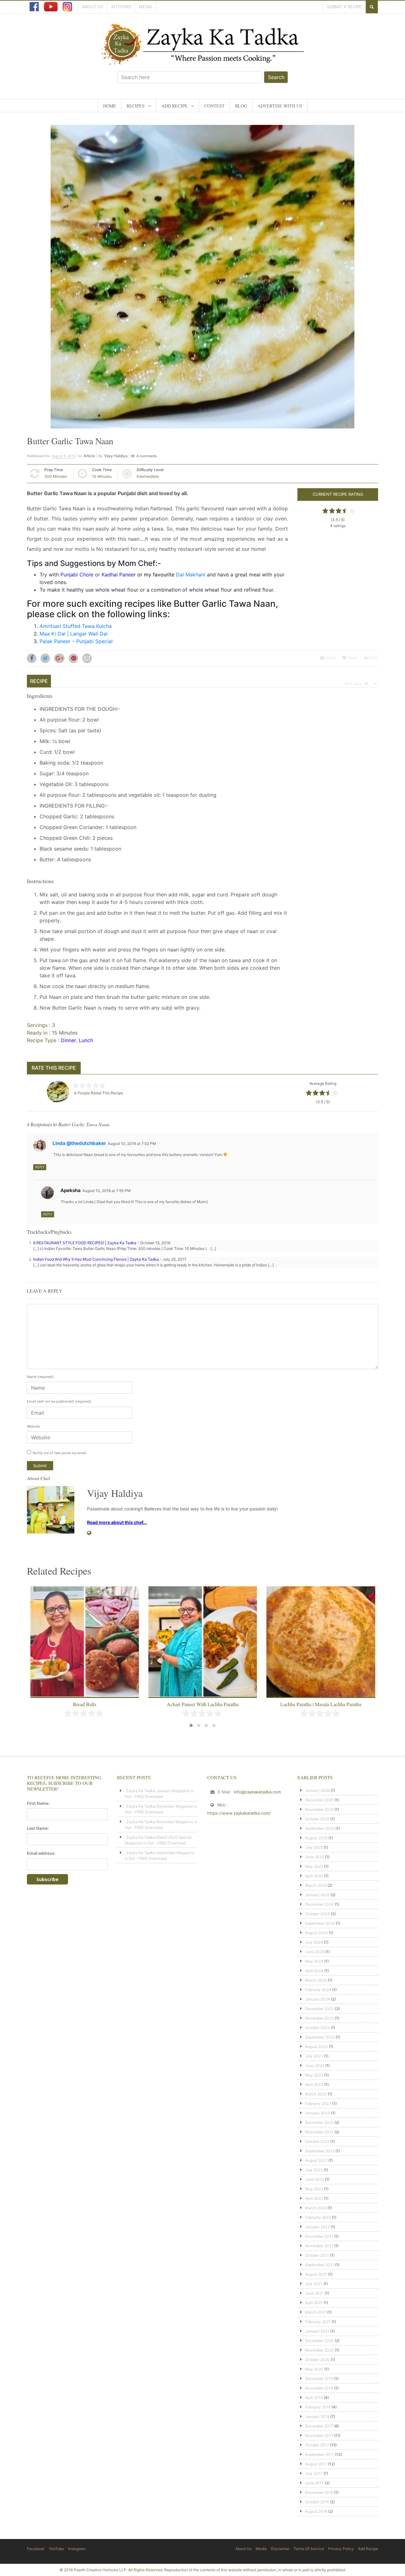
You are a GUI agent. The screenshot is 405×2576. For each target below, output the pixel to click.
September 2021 (320, 2265)
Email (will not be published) (59, 1401)
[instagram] (67, 7)
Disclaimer (280, 2549)
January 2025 (317, 1895)
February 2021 (318, 2322)
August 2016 (316, 2511)
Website (33, 1426)
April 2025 (314, 1876)
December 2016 (319, 2492)
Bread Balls (84, 1704)
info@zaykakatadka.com (257, 1792)
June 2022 (315, 2179)
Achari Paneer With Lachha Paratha (203, 1704)
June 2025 (315, 1857)
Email (330, 658)
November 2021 (319, 2246)
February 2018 (318, 2407)
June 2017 (314, 2483)
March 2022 (316, 2208)
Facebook (36, 2549)
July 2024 (314, 1942)
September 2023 (320, 2037)
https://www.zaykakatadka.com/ (239, 1813)
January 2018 (317, 2416)
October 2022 (317, 2141)
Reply (40, 1167)
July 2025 (314, 1847)
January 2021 (317, 2331)
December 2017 (319, 2426)
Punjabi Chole (77, 575)
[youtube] (51, 7)
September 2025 (320, 1828)
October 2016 (317, 2502)
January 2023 (318, 2113)
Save (352, 658)
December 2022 (319, 2122)
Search (276, 77)
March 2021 (316, 2312)
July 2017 (314, 2473)
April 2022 (314, 2198)
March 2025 (316, 1885)
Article (89, 456)
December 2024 (319, 1904)
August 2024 (316, 1933)
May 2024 (314, 1961)
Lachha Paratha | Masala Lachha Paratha (321, 1704)
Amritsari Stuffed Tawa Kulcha (76, 626)
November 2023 (319, 2018)
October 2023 (317, 2028)
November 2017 (319, 2435)
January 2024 (318, 1999)
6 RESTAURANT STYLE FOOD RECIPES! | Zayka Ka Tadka (85, 1243)
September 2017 (320, 2454)
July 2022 (314, 2170)
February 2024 (318, 1990)
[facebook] (34, 7)
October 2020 (317, 2360)
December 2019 (319, 2379)
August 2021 (316, 2274)
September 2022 (320, 2151)
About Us (93, 7)
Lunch (86, 1040)
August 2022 (316, 2160)
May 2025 (314, 1866)
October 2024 (317, 1914)
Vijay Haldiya (116, 456)
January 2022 (317, 2227)
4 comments (147, 456)
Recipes (136, 106)
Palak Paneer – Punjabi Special (76, 641)
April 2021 (314, 2303)
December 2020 (319, 2341)
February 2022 (318, 2217)
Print (373, 658)
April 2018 (314, 2398)
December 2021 (319, 2236)
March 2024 (316, 1980)
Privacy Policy (341, 2549)
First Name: (38, 1803)
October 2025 (317, 1819)
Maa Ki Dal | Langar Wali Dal (74, 634)
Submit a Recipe (344, 7)
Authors (121, 7)
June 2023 (315, 2066)
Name (40, 1377)
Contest (215, 106)
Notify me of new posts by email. (60, 1453)
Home (110, 106)
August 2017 (316, 2464)
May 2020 (314, 2369)
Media (145, 7)
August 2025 (316, 1838)
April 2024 (314, 1971)
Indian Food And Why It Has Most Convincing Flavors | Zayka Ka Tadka (96, 1259)
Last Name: (38, 1828)
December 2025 (319, 1800)
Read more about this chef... (117, 1522)
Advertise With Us (280, 106)
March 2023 (316, 2094)
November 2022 (319, 2132)
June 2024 (315, 1952)
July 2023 (314, 2056)
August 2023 (316, 2047)
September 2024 (320, 1923)
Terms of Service (309, 2549)
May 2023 (314, 2075)
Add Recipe (174, 106)
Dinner (68, 1040)
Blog (241, 106)
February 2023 (318, 2103)
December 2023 (319, 2009)
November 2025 (319, 1809)
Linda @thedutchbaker (79, 1143)
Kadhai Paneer (119, 575)
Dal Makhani (191, 575)
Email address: (41, 1853)
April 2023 (314, 2084)
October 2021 (317, 2255)
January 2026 (317, 1790)
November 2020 (319, 2350)
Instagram (77, 2549)
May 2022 (314, 2189)
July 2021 (314, 2284)
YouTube (56, 2549)
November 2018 (319, 2388)
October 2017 (317, 2445)
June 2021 (314, 2293)
